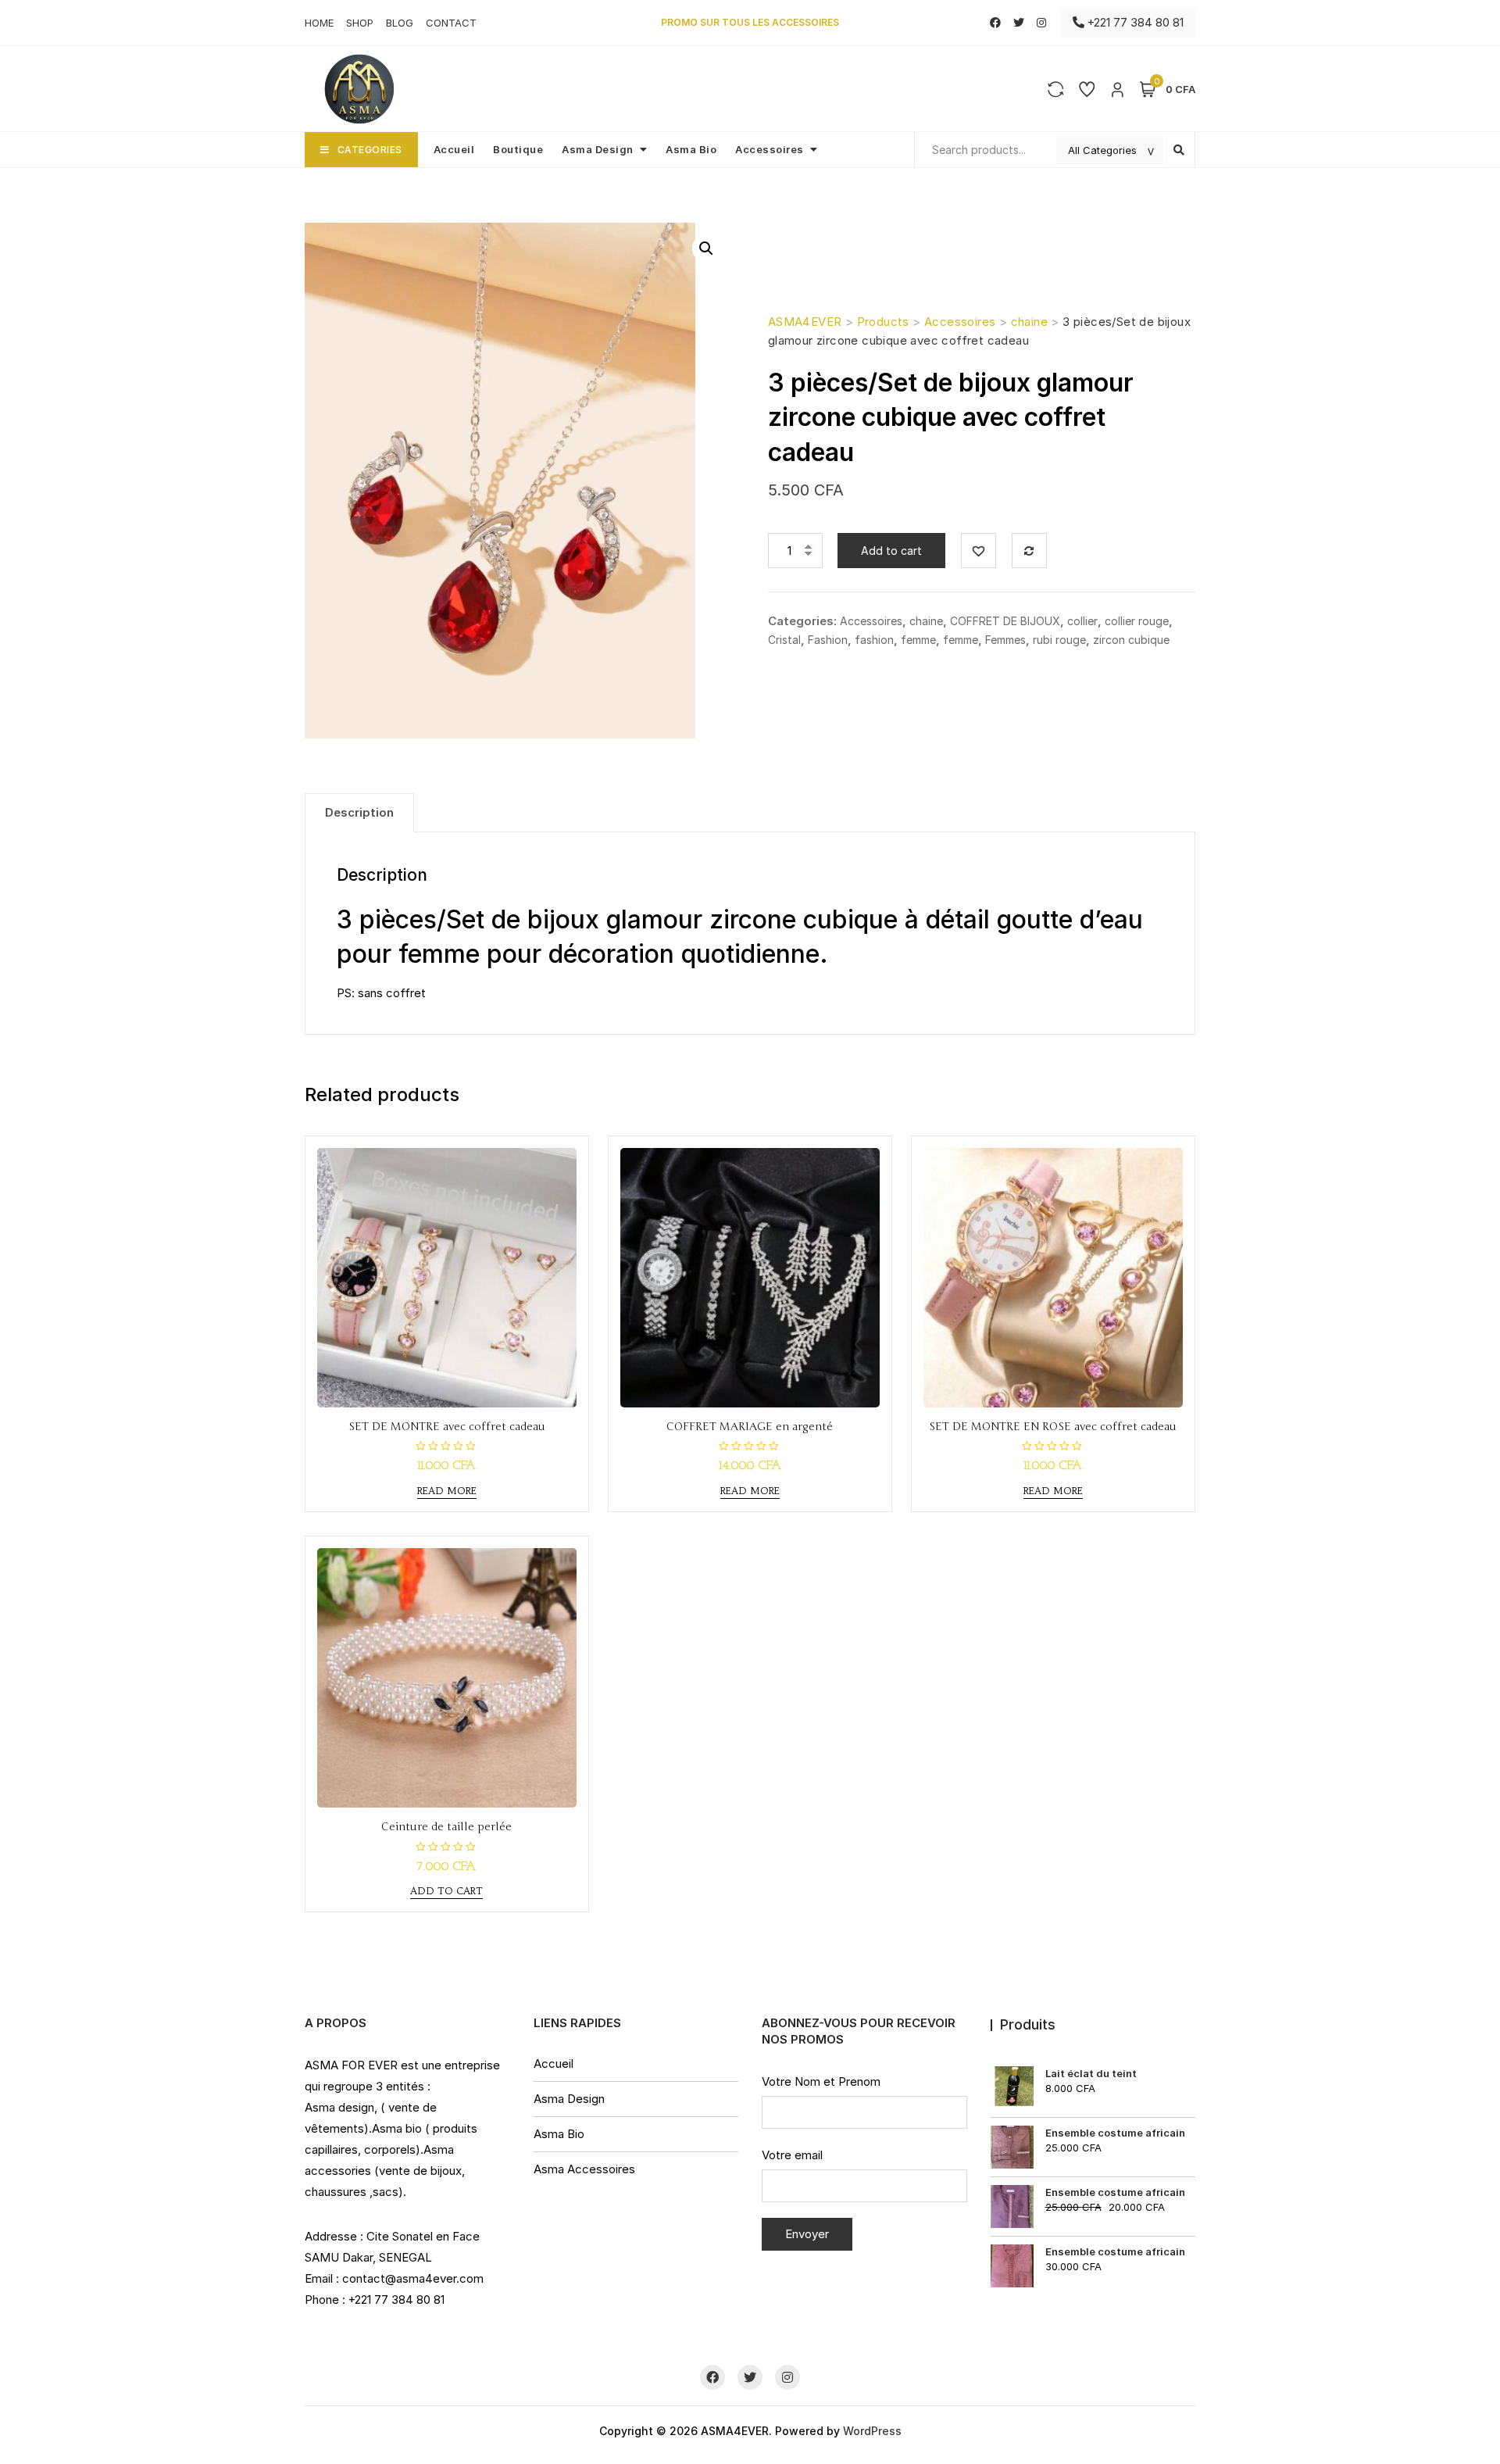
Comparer (1029, 551)
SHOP (360, 23)
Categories (370, 150)
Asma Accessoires (584, 2169)
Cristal (784, 640)
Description (359, 812)
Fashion (828, 640)
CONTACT (451, 23)
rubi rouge (1059, 640)
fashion (874, 640)
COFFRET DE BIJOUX (1005, 621)
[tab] (359, 813)
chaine (926, 621)
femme (918, 640)
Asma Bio (691, 149)
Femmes (1005, 640)
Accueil (454, 149)
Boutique (518, 149)
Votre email (792, 2155)
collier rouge (1137, 621)
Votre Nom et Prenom (821, 2081)
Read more (447, 1491)
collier (1082, 621)
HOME (319, 23)
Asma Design (598, 149)
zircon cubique (1131, 640)
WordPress (872, 2431)
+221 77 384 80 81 (1134, 22)
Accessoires (770, 149)
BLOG (400, 23)
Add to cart (891, 551)
